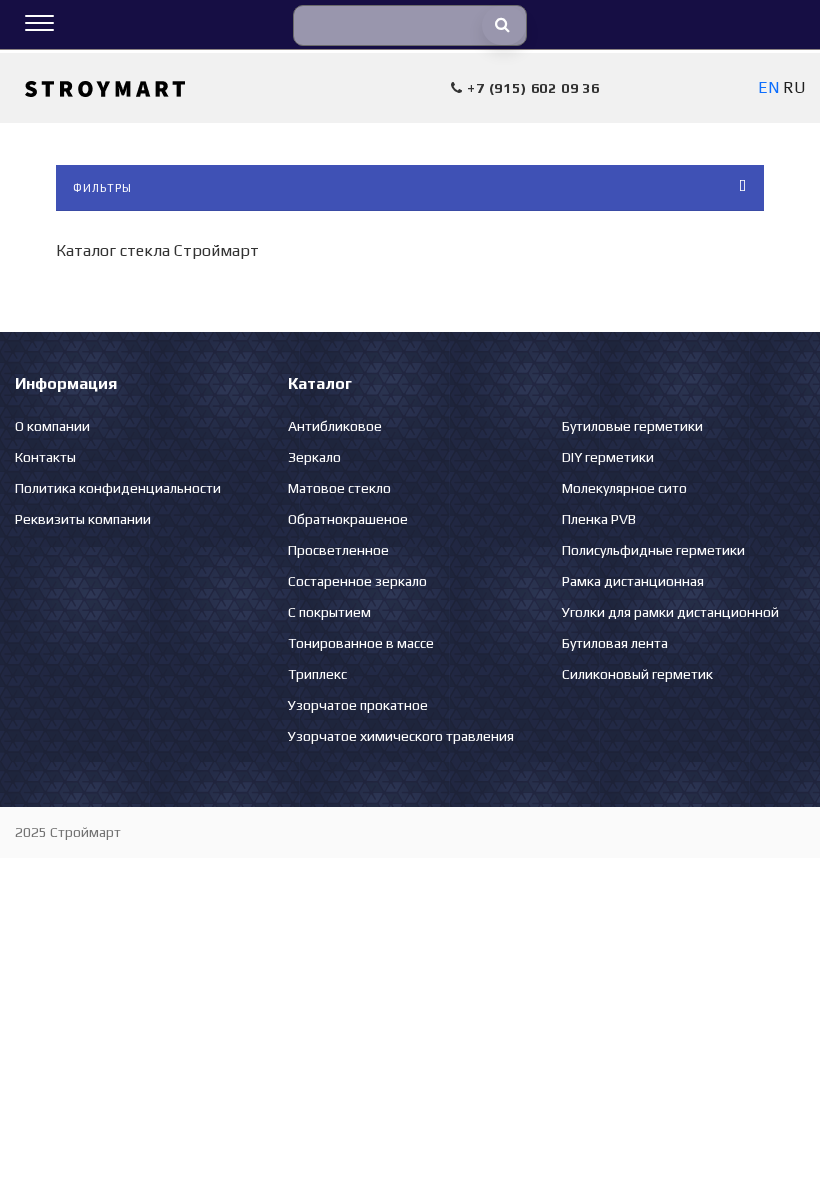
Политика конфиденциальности (118, 488)
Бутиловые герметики (632, 426)
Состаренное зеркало (357, 581)
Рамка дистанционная (633, 581)
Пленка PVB (599, 519)
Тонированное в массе (361, 643)
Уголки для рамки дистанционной (670, 612)
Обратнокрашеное (348, 519)
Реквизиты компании (83, 519)
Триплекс (317, 674)
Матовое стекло (339, 488)
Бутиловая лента (615, 643)
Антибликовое (335, 426)
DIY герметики (608, 457)
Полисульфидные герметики (653, 550)
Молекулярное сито (624, 488)
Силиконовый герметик (637, 674)
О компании (52, 426)
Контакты (45, 457)
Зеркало (314, 457)
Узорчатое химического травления (401, 736)
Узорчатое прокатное (358, 705)
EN (768, 87)
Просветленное (338, 550)
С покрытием (329, 612)
